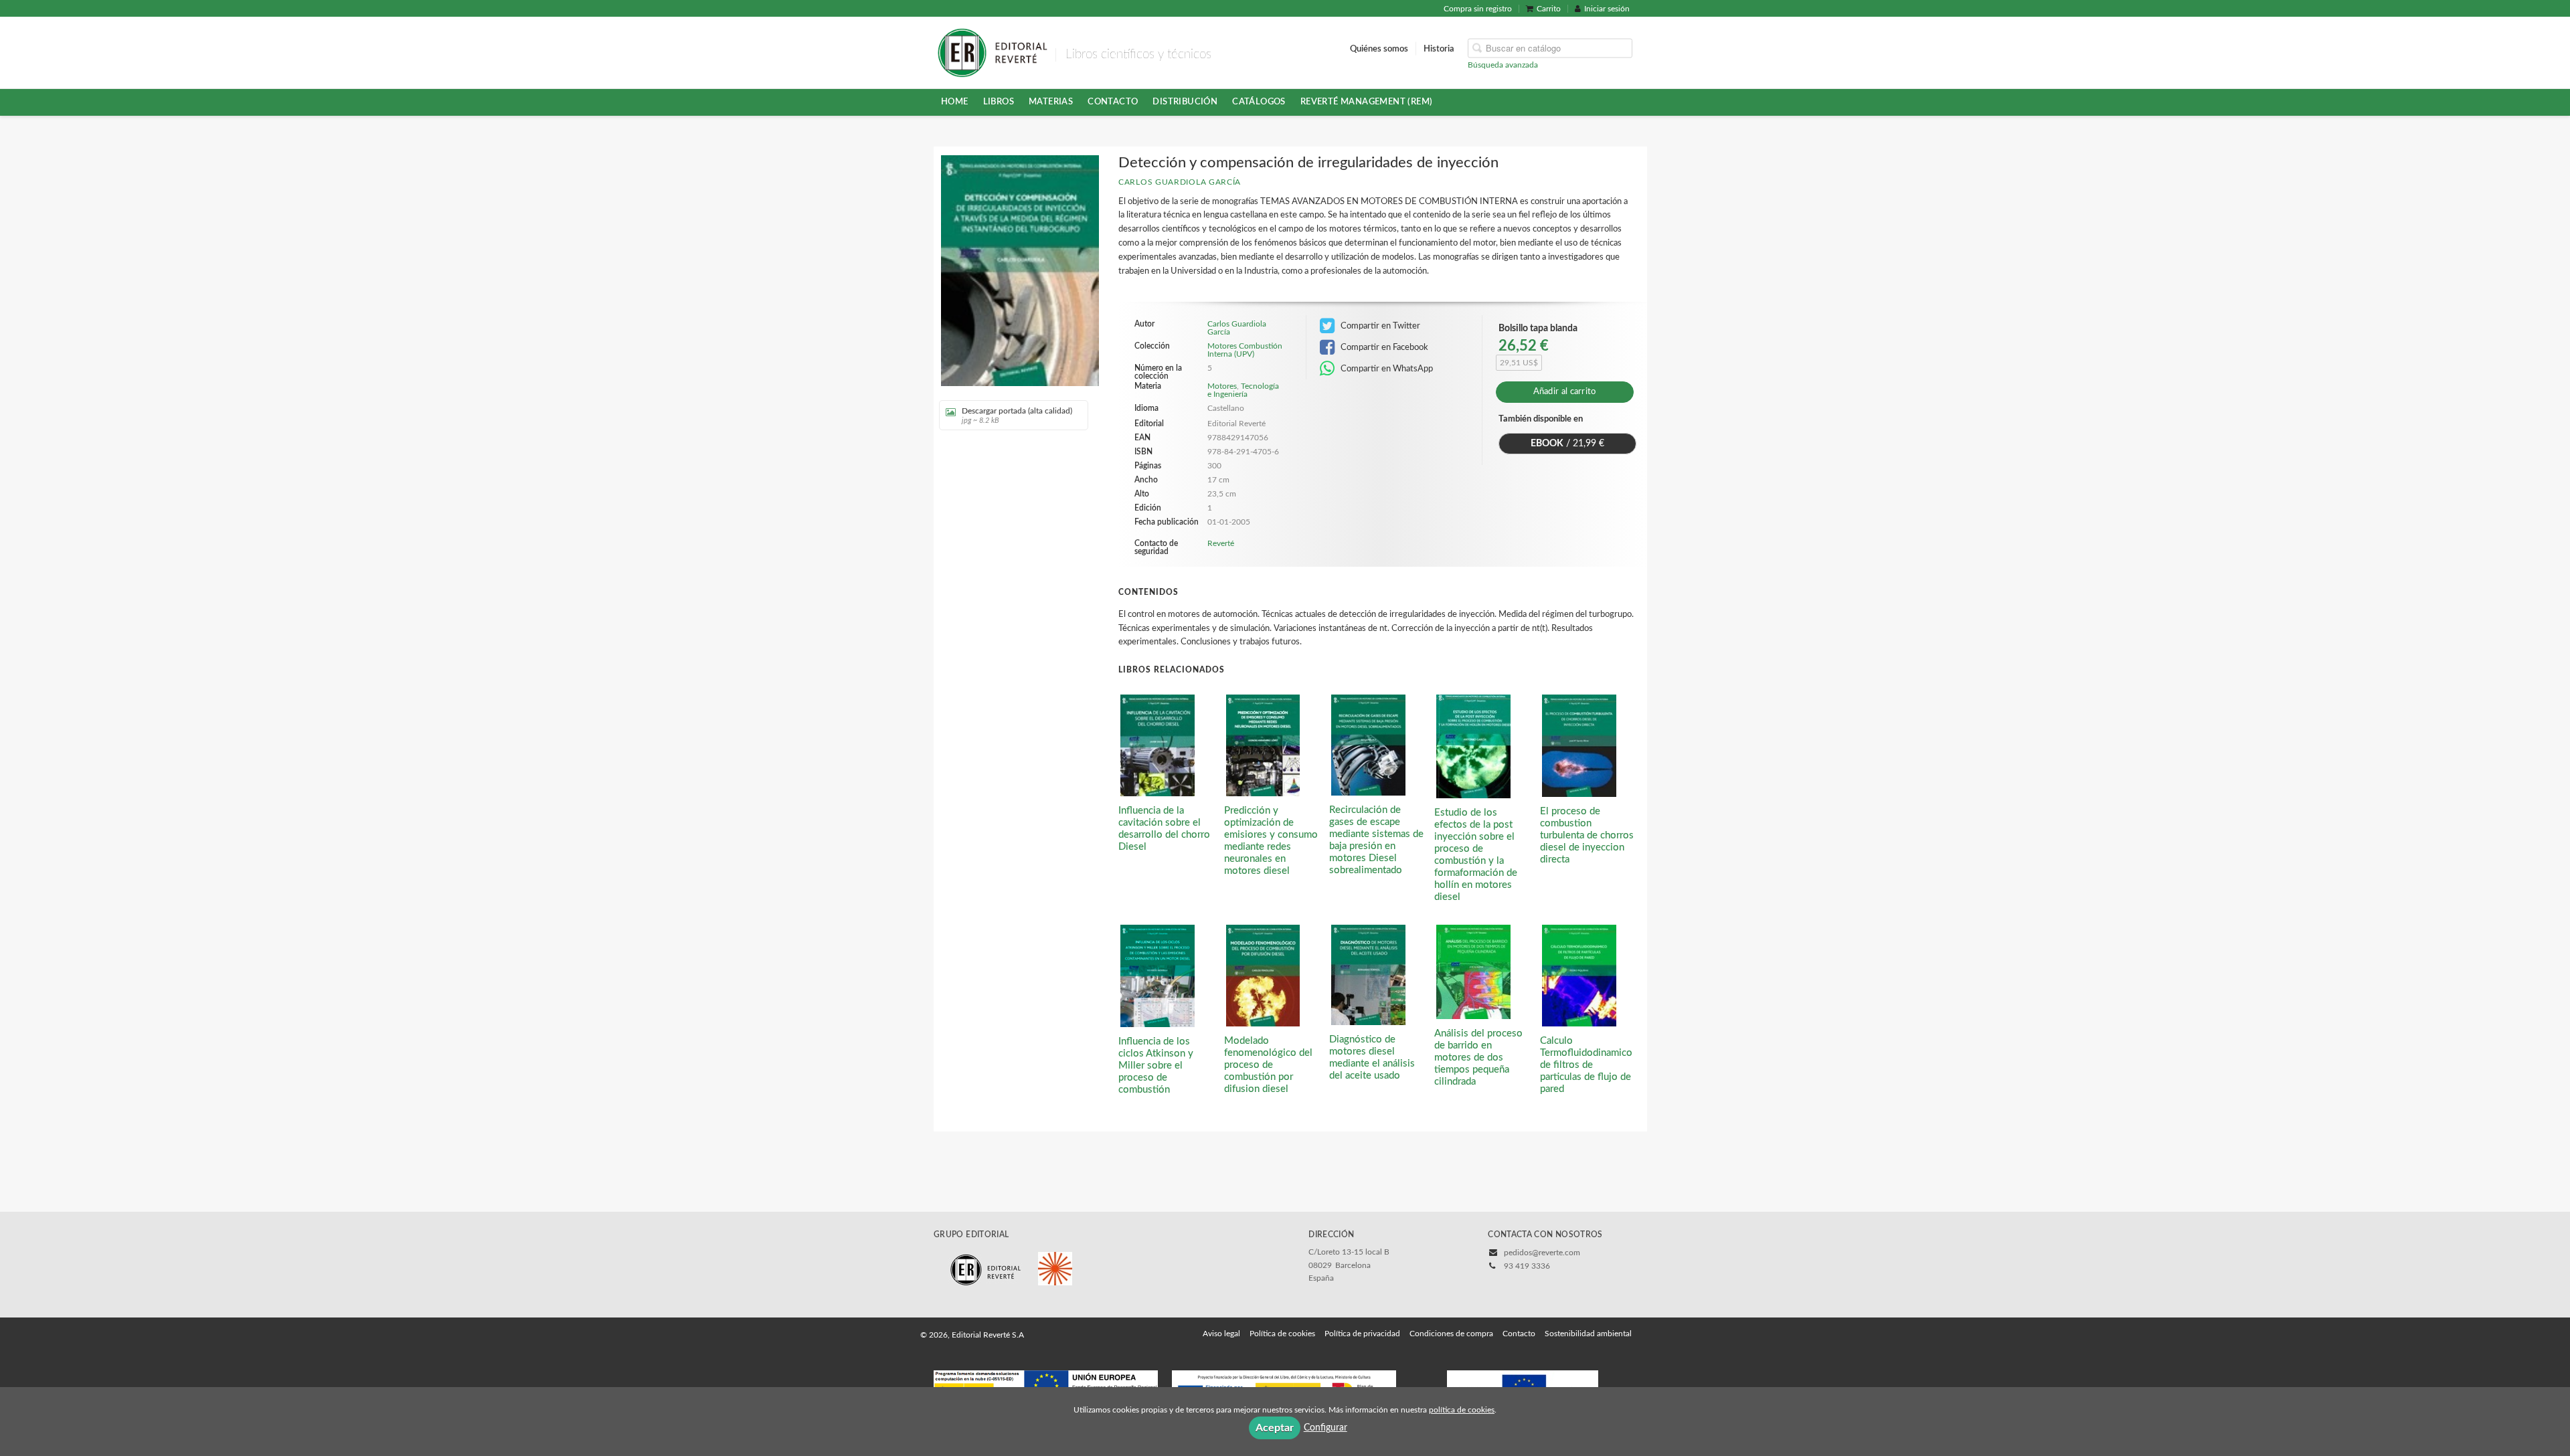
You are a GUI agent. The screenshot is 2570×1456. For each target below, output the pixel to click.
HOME (955, 102)
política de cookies (1462, 1410)
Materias (1051, 102)
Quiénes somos (1379, 48)
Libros (999, 102)
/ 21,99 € (1567, 444)
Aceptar (1275, 1428)
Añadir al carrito (1565, 392)
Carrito (1549, 9)
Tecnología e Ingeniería (1243, 390)
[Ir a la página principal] (992, 52)
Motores (1222, 386)
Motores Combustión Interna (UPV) (1245, 350)
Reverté (1221, 543)
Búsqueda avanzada (1503, 64)
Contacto (1113, 102)
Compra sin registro (1478, 9)
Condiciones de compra (1451, 1334)
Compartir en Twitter (1379, 326)
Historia (1439, 48)
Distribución (1185, 102)
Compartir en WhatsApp (1386, 369)
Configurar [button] (1325, 1428)
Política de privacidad (1362, 1334)
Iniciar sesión (1607, 9)
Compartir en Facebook (1383, 347)
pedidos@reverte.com (1542, 1253)
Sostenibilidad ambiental (1588, 1334)
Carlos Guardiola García (1180, 182)
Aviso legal (1221, 1334)
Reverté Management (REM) (1367, 102)
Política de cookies (1282, 1334)
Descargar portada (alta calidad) (1017, 416)
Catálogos (1259, 102)
